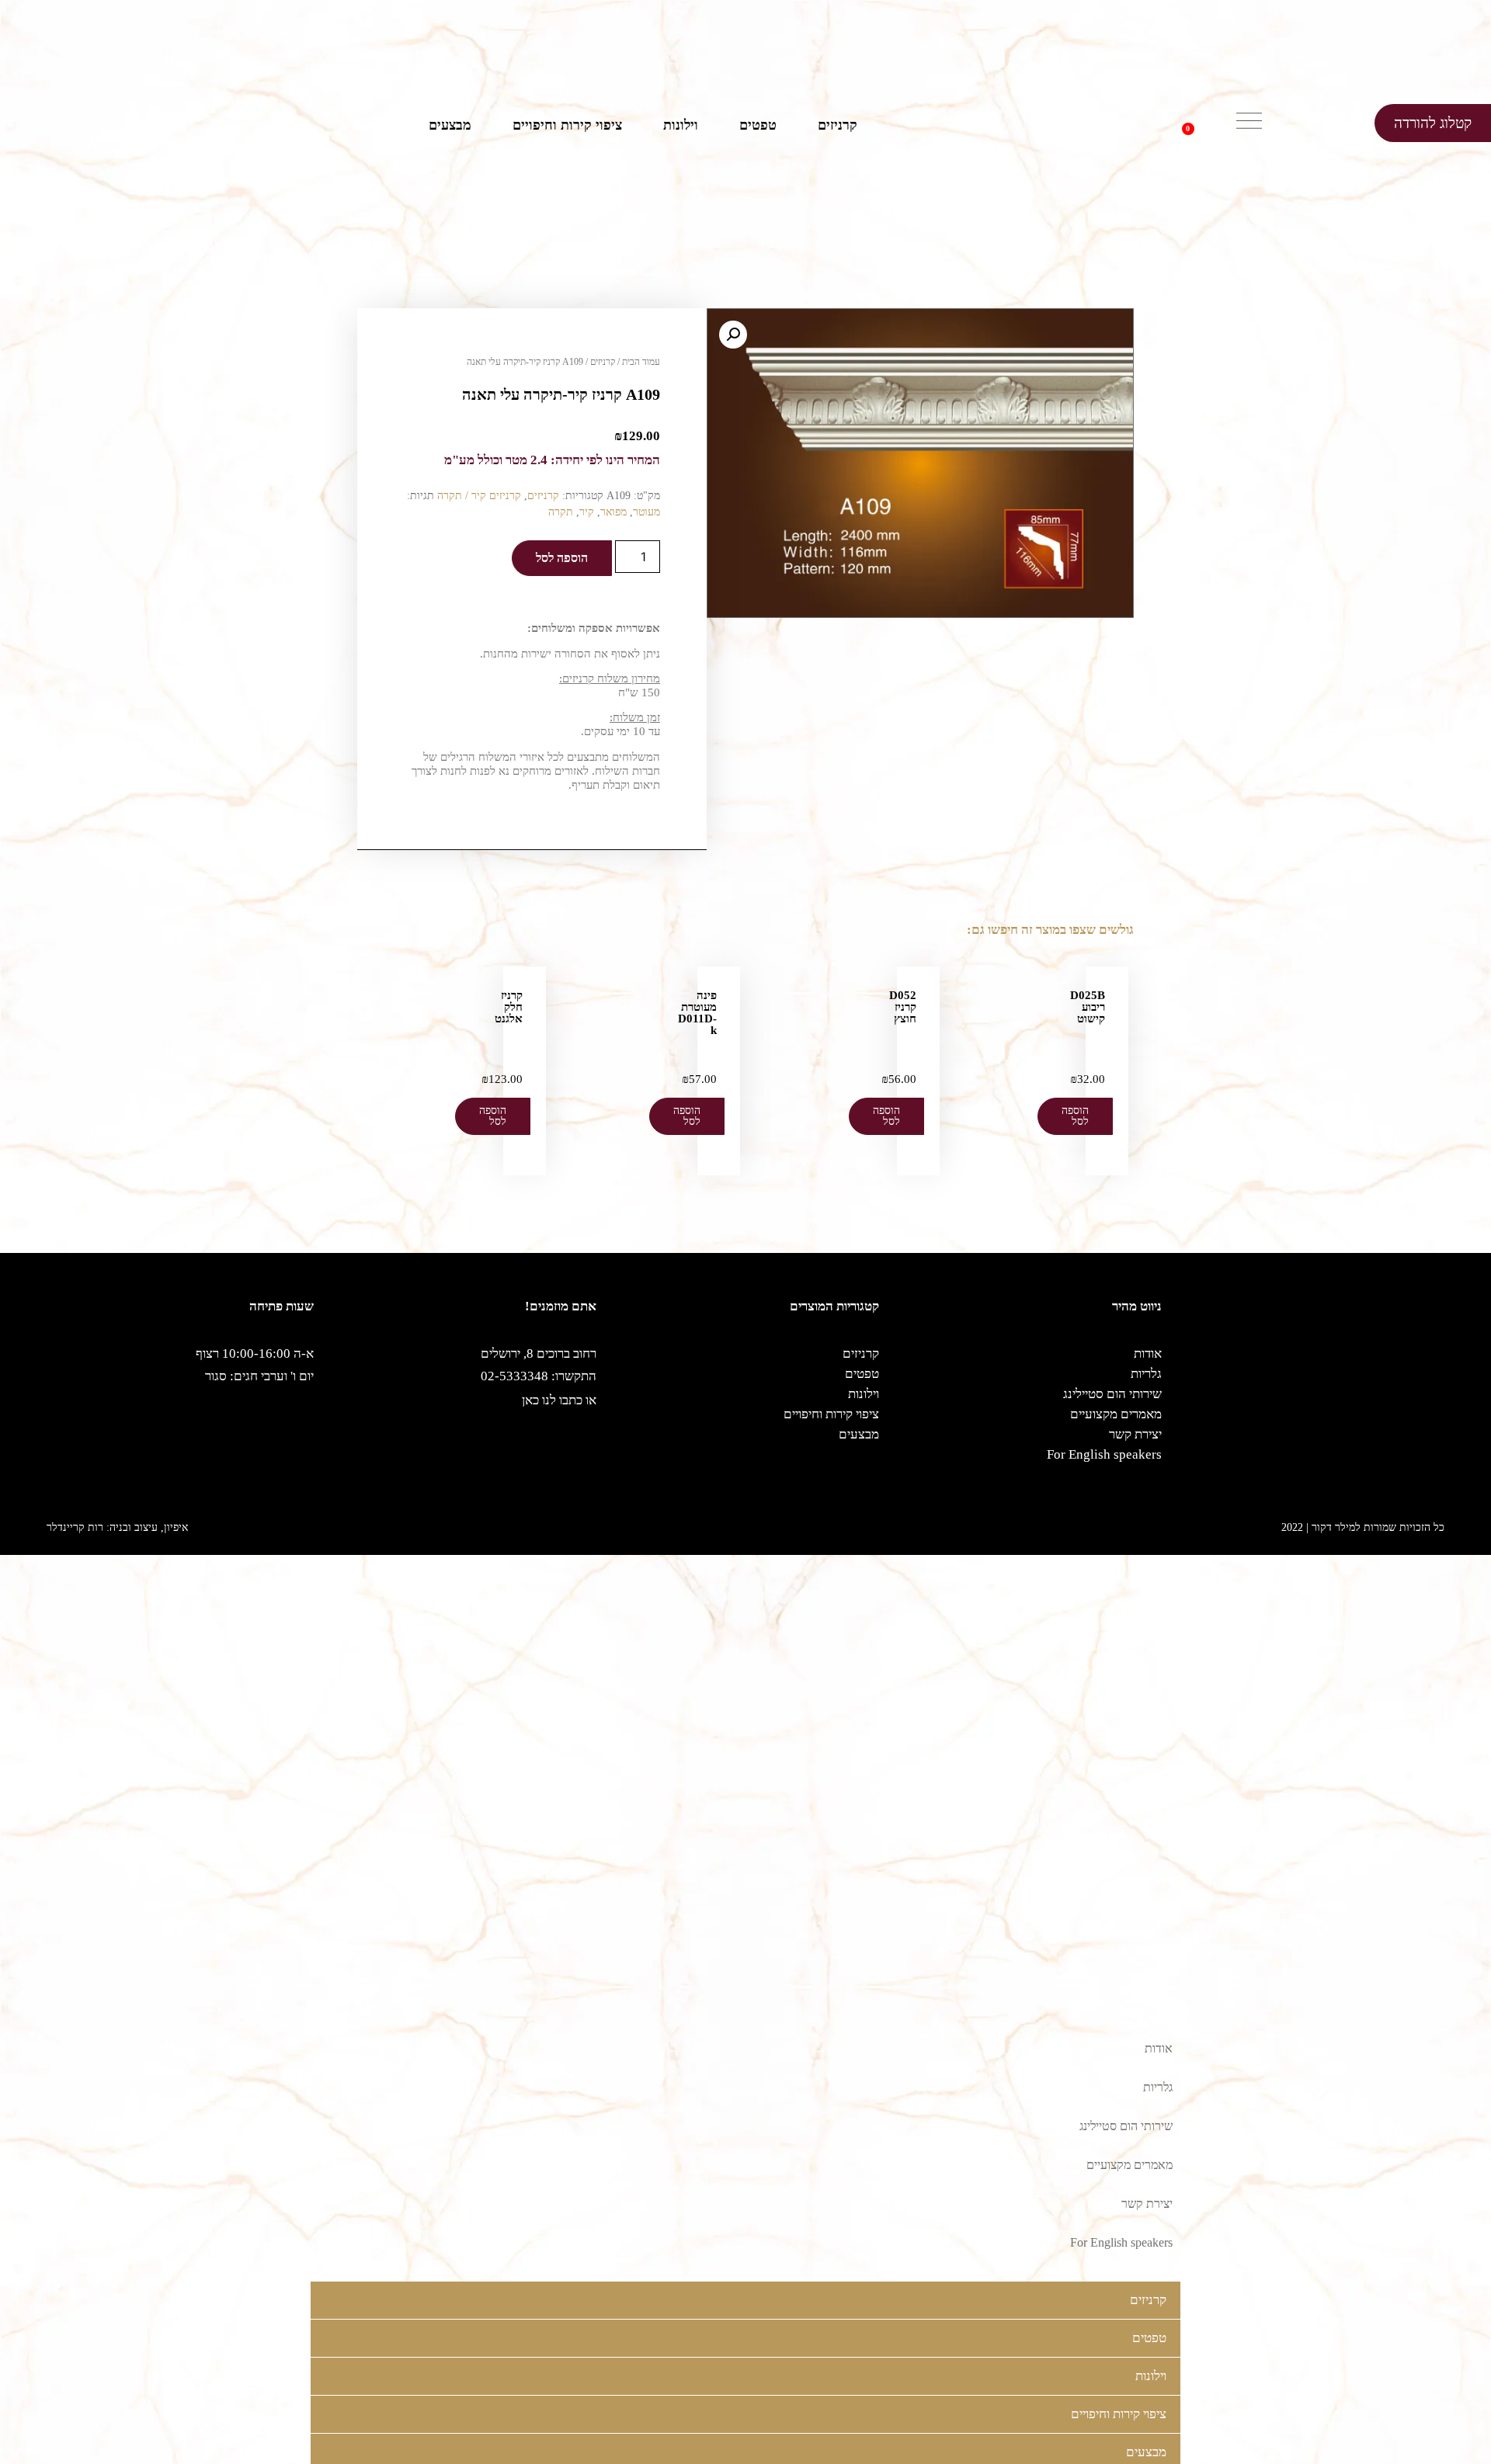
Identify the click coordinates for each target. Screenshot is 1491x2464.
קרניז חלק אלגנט (509, 1007)
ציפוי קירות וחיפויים (567, 125)
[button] (1212, 123)
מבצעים (450, 125)
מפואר (613, 512)
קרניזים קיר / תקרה (479, 496)
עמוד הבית (641, 362)
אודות (1148, 1353)
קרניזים (838, 125)
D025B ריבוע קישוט (1088, 1007)
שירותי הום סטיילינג (1112, 1394)
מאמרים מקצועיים (1116, 1414)
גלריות (1146, 1374)
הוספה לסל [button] (1075, 1116)
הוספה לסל (562, 558)
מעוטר (646, 512)
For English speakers (1104, 1454)
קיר (587, 512)
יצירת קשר (1135, 1434)
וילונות (681, 125)
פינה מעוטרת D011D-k (697, 1013)
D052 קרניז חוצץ (903, 1007)
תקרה (561, 512)
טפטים (758, 125)
